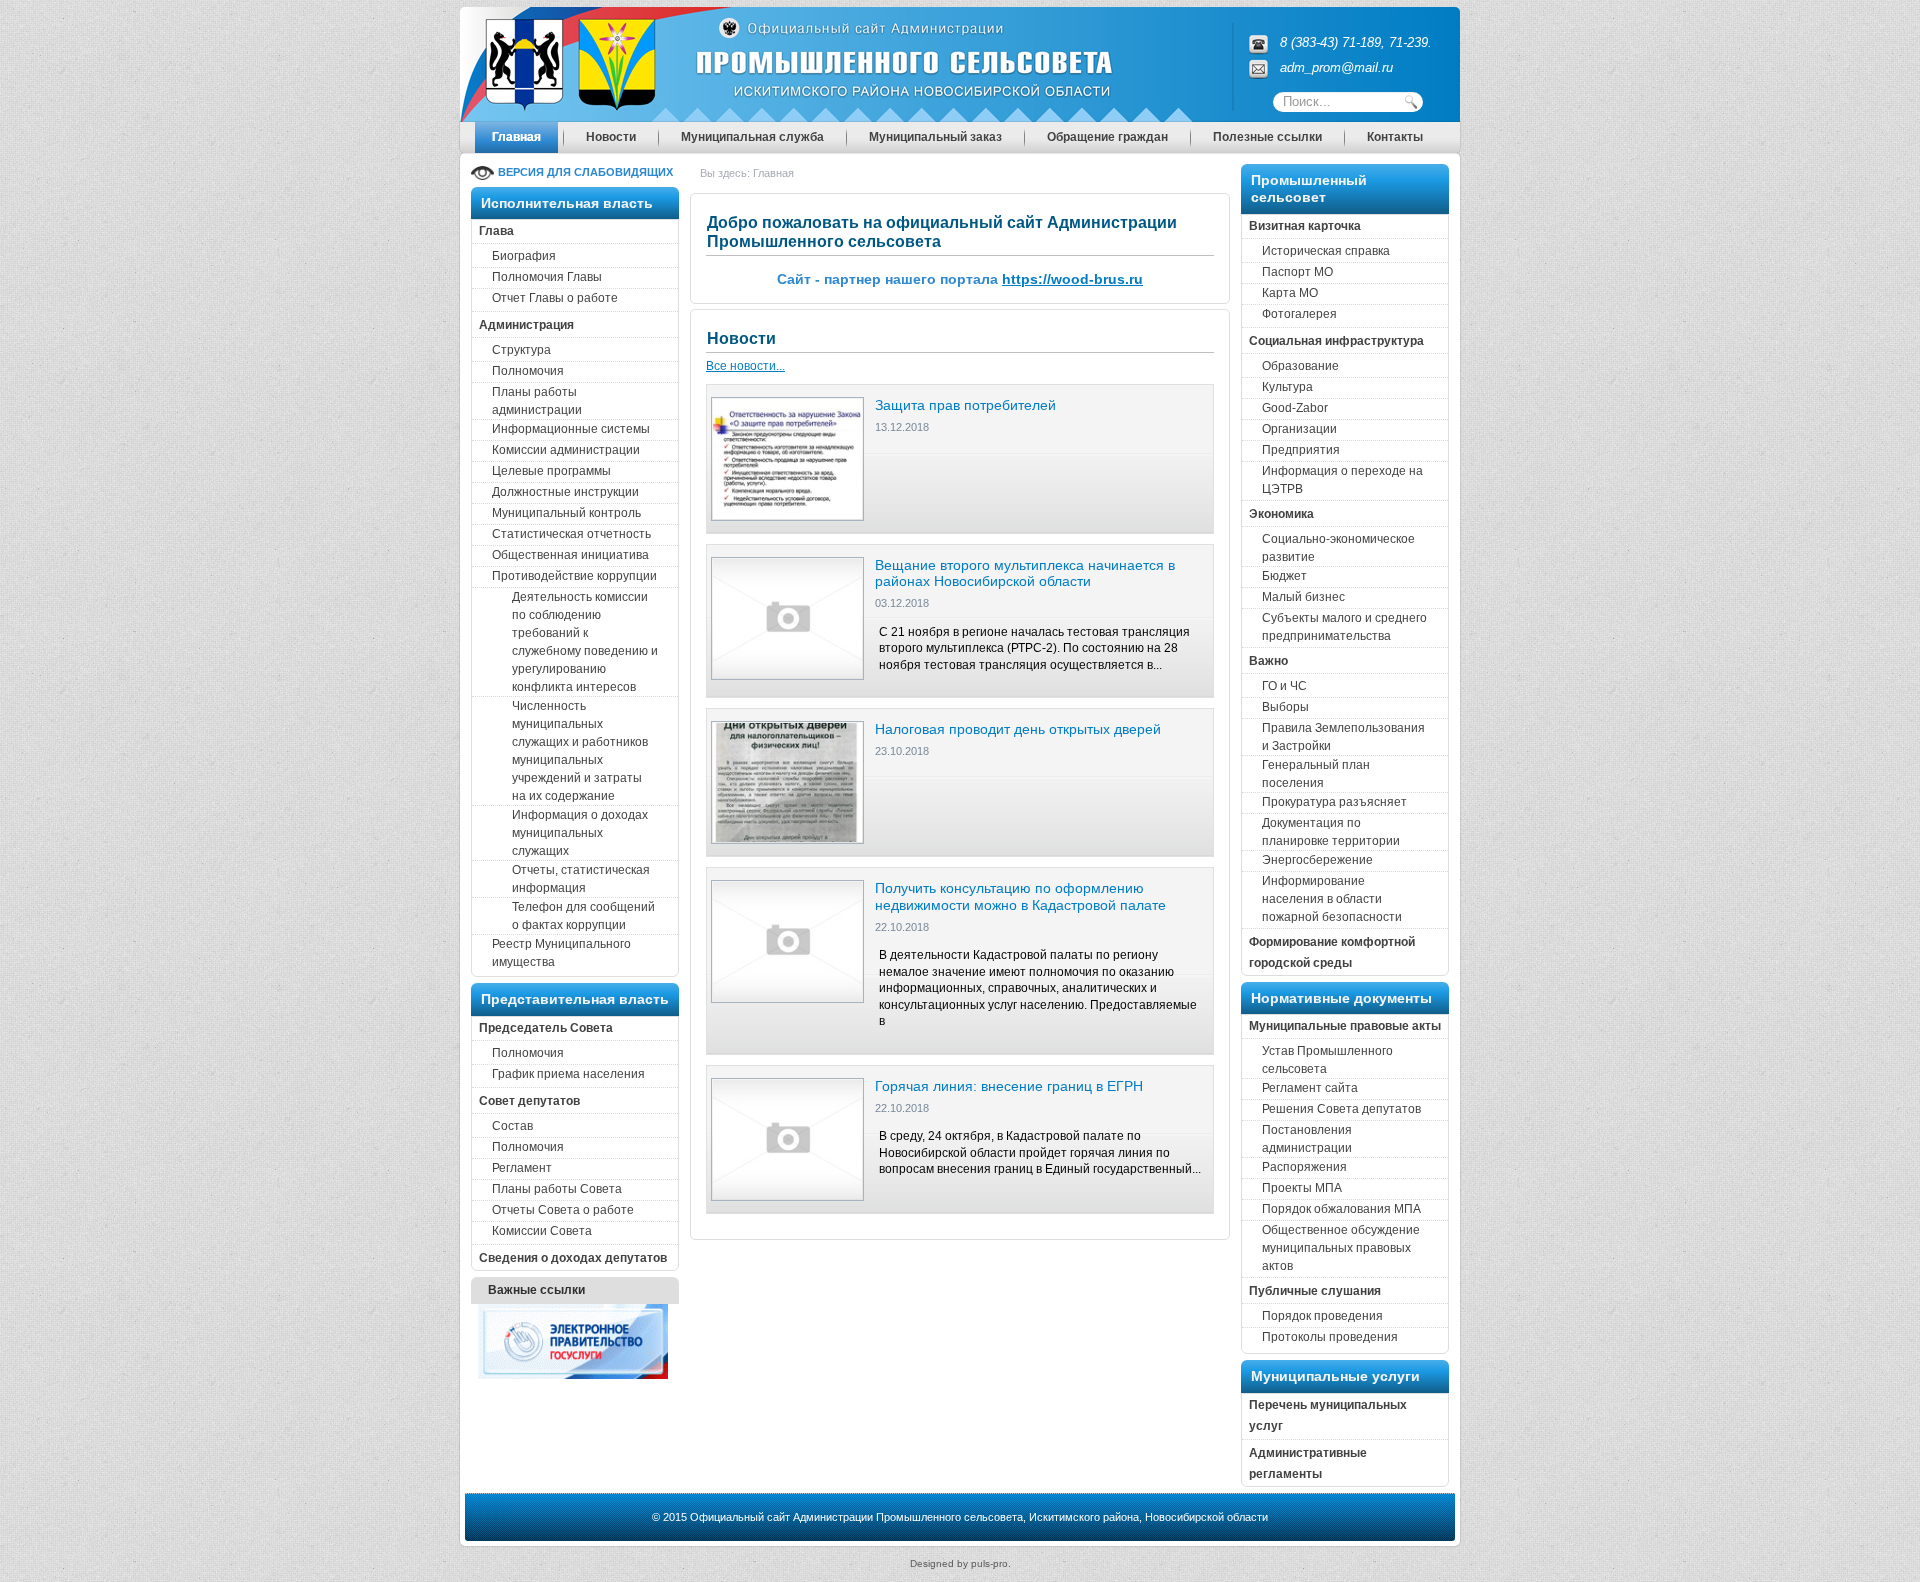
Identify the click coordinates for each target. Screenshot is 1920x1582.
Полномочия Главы (547, 277)
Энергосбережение (1317, 860)
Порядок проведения (1322, 1316)
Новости (611, 137)
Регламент (522, 1168)
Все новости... (745, 366)
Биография (524, 256)
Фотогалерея (1299, 314)
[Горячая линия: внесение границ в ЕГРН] (787, 1139)
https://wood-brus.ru (1072, 279)
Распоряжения (1304, 1167)
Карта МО (1290, 293)
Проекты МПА (1302, 1188)
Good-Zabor (1295, 408)
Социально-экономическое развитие (1338, 548)
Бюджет (1284, 576)
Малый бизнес (1303, 597)
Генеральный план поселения (1316, 774)
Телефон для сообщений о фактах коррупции (583, 916)
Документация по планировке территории (1331, 832)
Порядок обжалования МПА (1341, 1209)
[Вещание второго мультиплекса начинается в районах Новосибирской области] (787, 617)
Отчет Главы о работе (555, 298)
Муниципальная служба (752, 137)
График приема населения (568, 1074)
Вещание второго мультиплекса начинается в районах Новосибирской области (1025, 573)
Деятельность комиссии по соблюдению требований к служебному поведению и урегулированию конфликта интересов (585, 642)
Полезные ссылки (1267, 137)
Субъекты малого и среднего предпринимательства (1344, 627)
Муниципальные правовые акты (1345, 1026)
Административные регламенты (1308, 1463)
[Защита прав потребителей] (787, 458)
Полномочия (528, 371)
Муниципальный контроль (566, 513)
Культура (1287, 387)
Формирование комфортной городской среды (1332, 952)
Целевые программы (551, 471)
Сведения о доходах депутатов (573, 1258)
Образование (1300, 366)
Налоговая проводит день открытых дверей (1018, 729)
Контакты (1395, 137)
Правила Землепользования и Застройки (1343, 737)
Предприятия (1301, 450)
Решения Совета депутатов (1341, 1109)
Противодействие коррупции (574, 576)
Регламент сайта (1310, 1088)
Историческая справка (1326, 251)
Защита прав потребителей (965, 405)
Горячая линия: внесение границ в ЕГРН (1009, 1086)
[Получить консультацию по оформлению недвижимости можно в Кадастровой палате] (787, 941)
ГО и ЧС (1284, 686)
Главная (516, 137)
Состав (512, 1126)
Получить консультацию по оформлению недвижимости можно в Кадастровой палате (1020, 896)
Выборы (1285, 707)
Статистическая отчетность (571, 534)
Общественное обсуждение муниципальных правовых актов (1341, 1248)
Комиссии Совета (542, 1231)
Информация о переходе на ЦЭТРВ (1342, 480)
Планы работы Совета (557, 1189)
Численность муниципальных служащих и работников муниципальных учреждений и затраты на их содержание (580, 751)
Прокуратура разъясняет (1334, 802)
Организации (1299, 429)
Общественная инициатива (570, 555)
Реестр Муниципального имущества (561, 953)
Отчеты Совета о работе (563, 1210)
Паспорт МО (1297, 272)
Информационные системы (571, 429)
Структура (521, 350)
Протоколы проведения (1330, 1337)
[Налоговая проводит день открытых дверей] (787, 782)
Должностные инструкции (565, 492)
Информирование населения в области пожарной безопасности (1332, 899)
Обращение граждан (1107, 137)
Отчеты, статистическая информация (581, 879)
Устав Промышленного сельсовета (1327, 1060)
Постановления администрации (1307, 1139)
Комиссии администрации (566, 450)
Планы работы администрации (537, 401)
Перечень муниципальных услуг (1328, 1415)
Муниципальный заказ (935, 137)
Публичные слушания (1315, 1291)
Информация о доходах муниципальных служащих (580, 833)
